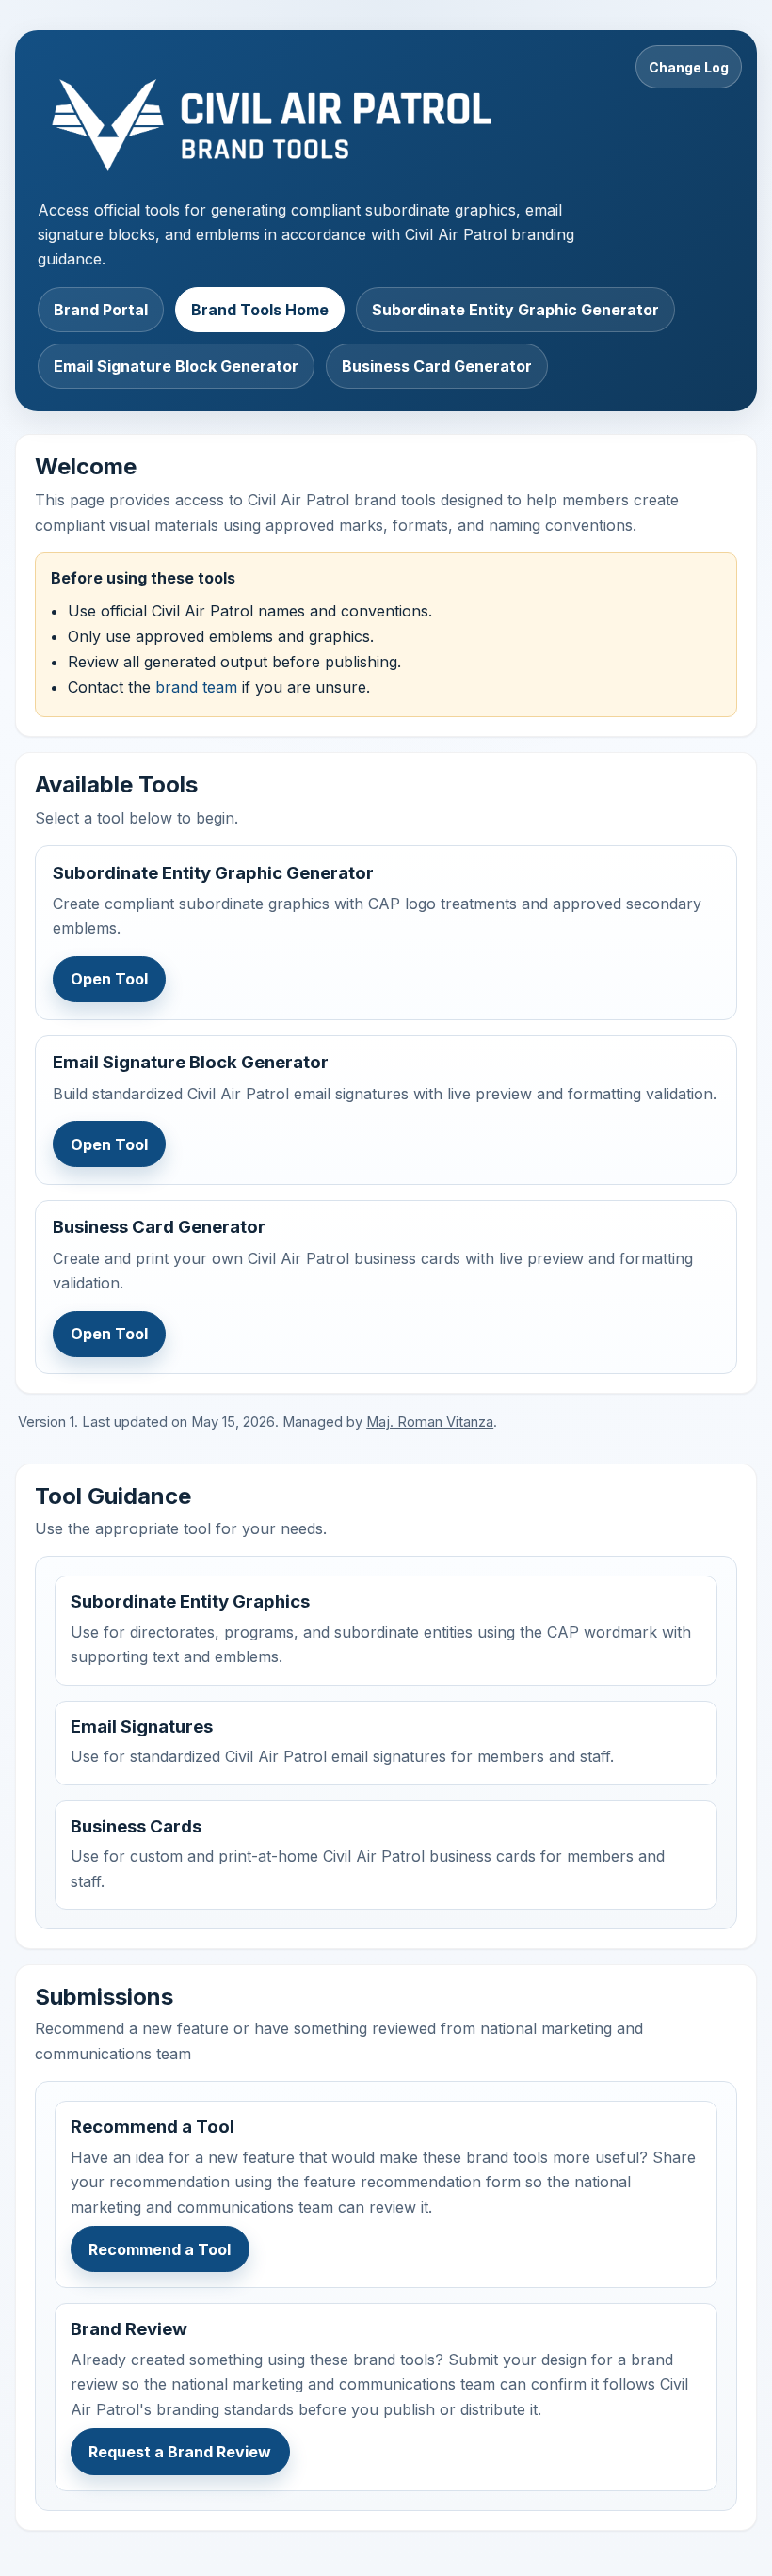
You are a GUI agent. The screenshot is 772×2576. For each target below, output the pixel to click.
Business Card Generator (437, 366)
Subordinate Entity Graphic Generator (515, 310)
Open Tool (109, 979)
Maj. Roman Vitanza (430, 1422)
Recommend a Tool (160, 2249)
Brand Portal (101, 310)
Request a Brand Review (180, 2452)
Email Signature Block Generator (176, 366)
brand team (196, 687)
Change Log (689, 67)
